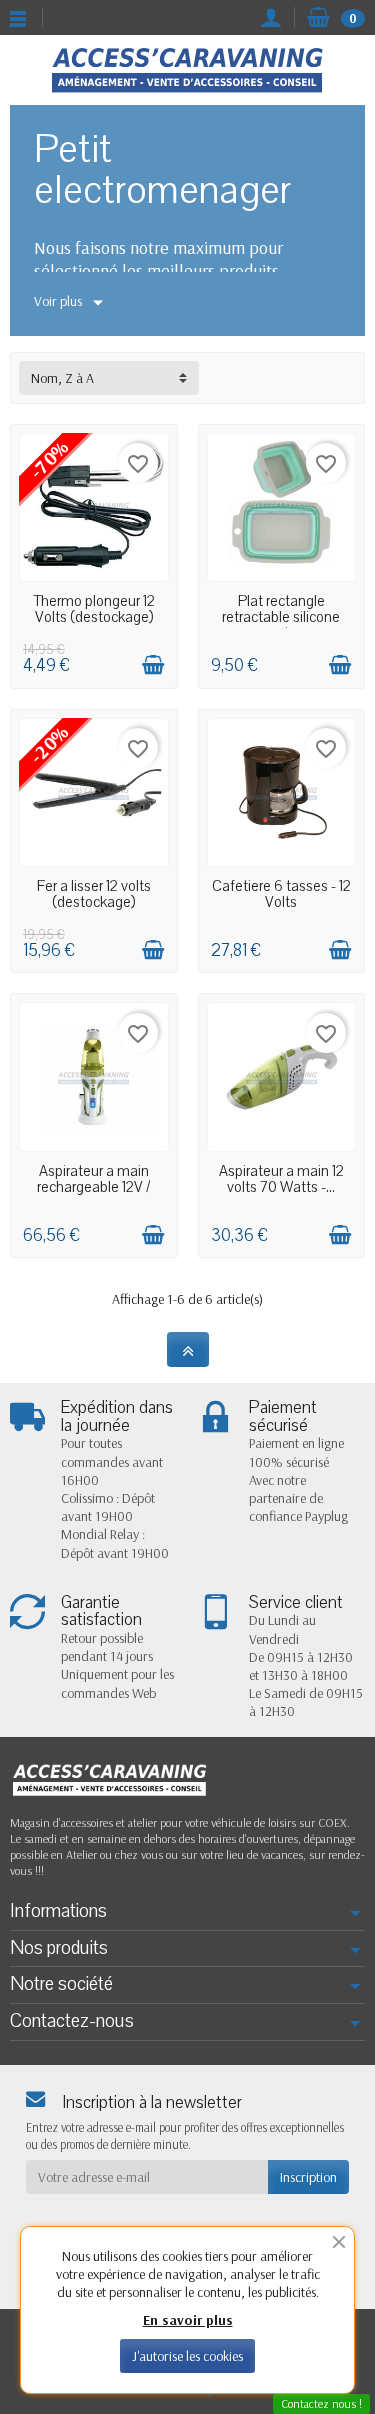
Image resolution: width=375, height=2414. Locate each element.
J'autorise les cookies (187, 2356)
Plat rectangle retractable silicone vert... (281, 617)
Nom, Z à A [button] (62, 378)
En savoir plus (188, 2320)
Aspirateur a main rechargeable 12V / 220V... (93, 1187)
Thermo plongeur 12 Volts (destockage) (94, 609)
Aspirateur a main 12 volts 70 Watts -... (281, 1179)
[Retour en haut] (188, 1349)
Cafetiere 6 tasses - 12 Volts (281, 894)
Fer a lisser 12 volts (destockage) (94, 894)
